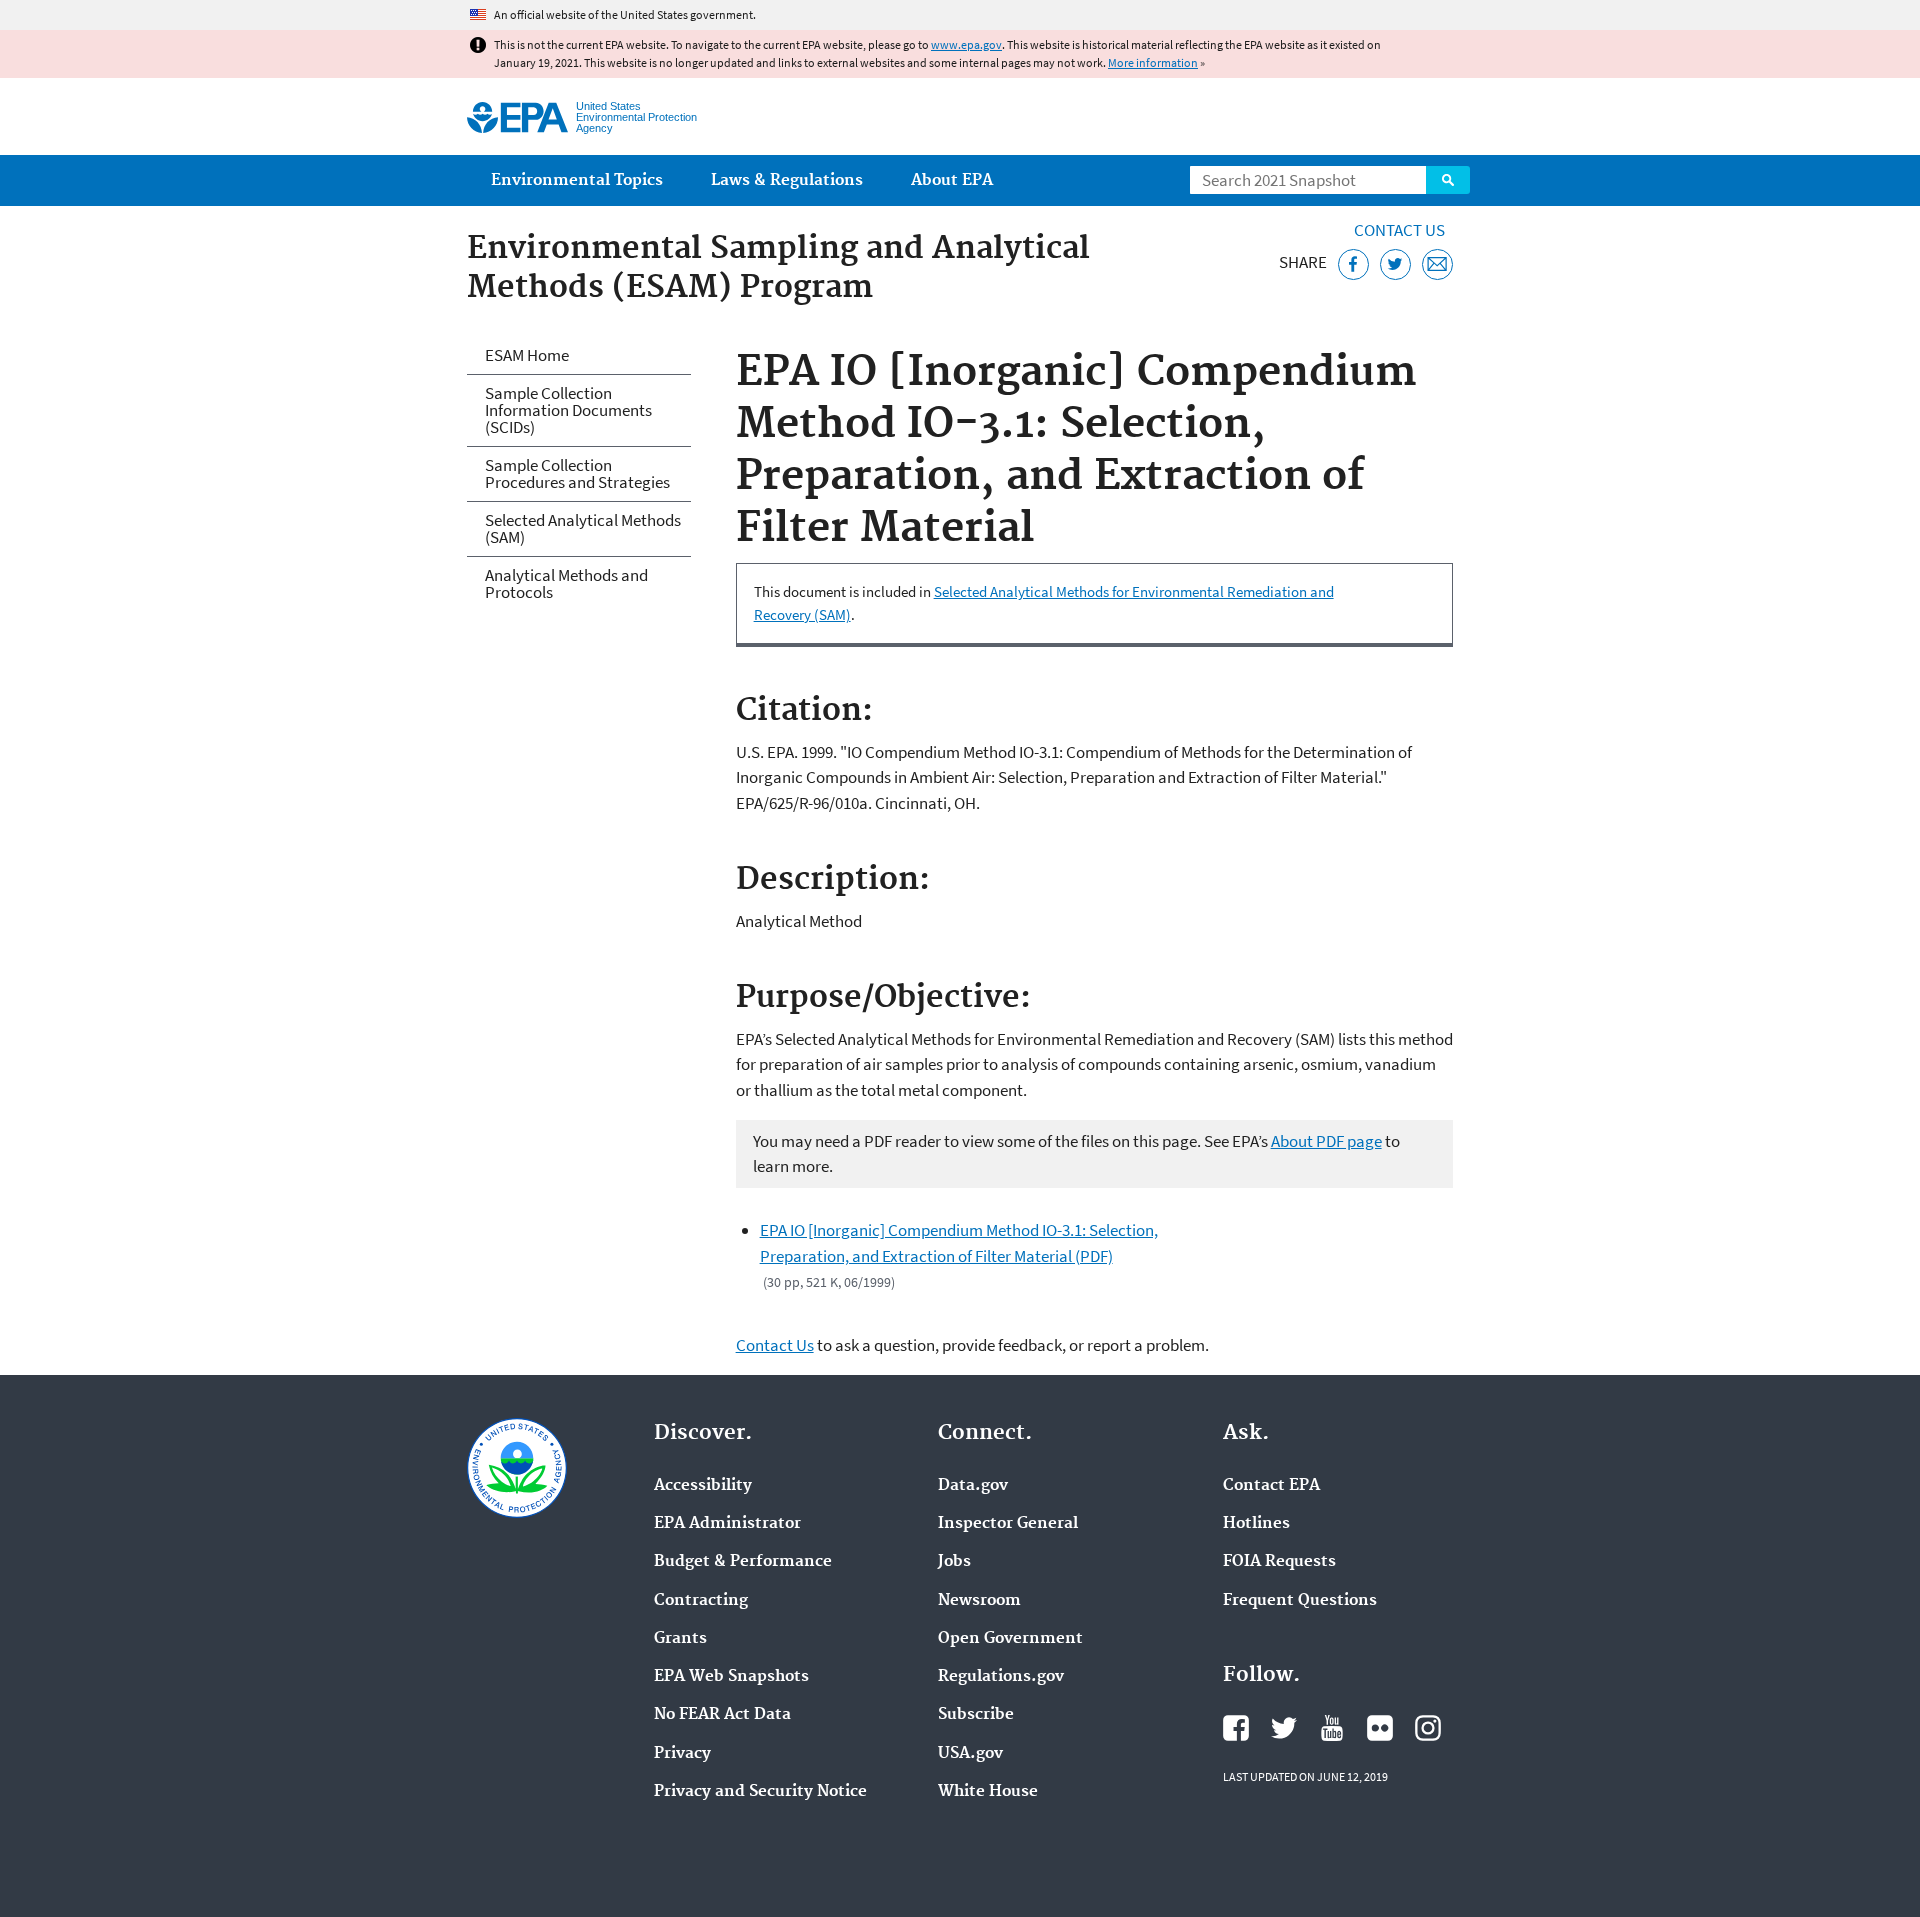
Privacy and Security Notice (760, 1792)
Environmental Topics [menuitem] (577, 180)
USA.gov (970, 1754)
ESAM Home (527, 355)
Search (1448, 180)
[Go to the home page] (517, 117)
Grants (680, 1639)
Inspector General (1008, 1524)
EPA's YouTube (1332, 1728)
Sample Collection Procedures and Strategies (577, 473)
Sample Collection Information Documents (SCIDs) (568, 410)
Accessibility (703, 1486)
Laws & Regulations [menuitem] (787, 180)
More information (1153, 62)
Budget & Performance (743, 1562)
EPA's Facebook (1236, 1728)
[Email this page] (1437, 264)
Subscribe (976, 1715)
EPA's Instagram (1428, 1728)
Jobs (954, 1562)
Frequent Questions (1300, 1601)
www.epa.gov (966, 44)
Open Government (1010, 1639)
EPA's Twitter (1284, 1728)
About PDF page (1326, 1141)
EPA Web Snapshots (731, 1677)
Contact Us (1399, 230)
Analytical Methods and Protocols (566, 583)
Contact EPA (1271, 1486)
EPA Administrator (727, 1524)
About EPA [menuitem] (952, 180)
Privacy (682, 1754)
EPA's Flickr (1380, 1728)
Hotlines (1256, 1524)
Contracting (701, 1601)
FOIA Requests (1279, 1562)
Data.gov (973, 1486)
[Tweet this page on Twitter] (1395, 264)
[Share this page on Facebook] (1353, 264)
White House (988, 1792)
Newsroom (979, 1601)
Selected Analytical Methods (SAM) (583, 528)
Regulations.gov (1001, 1677)
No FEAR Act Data (722, 1715)
